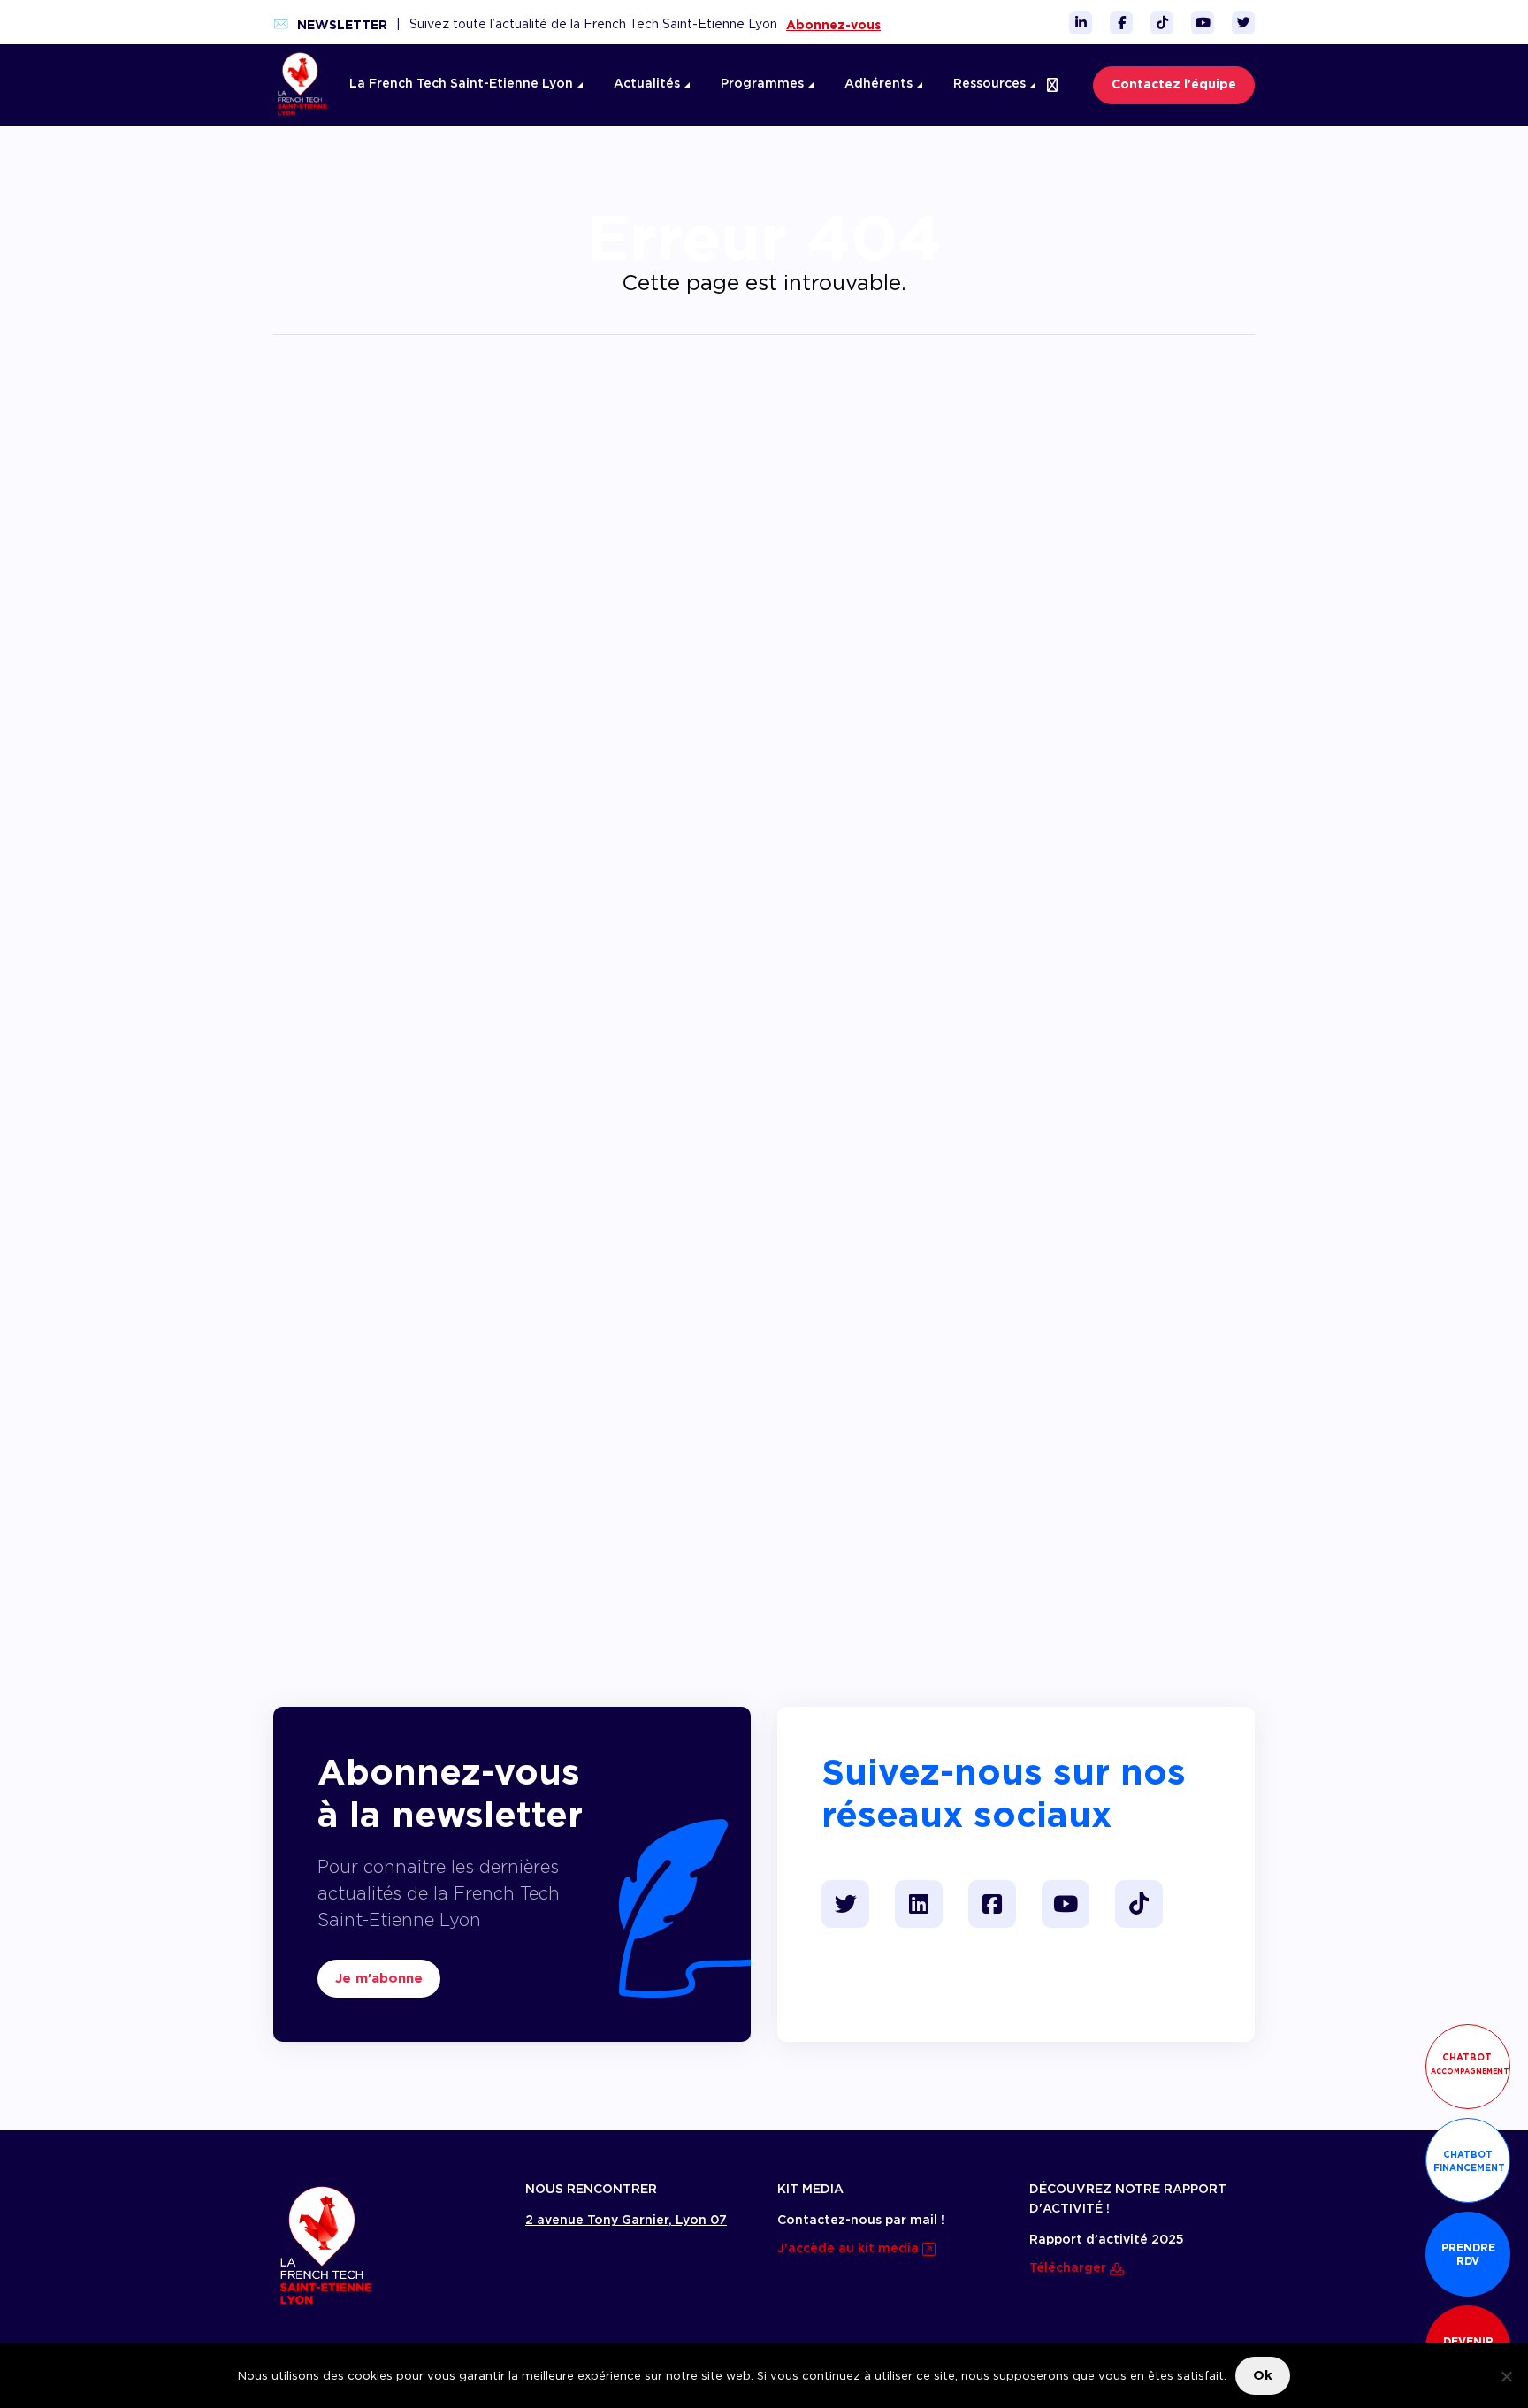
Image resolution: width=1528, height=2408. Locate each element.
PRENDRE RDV (1468, 2254)
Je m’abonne (379, 1978)
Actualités (649, 84)
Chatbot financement (1469, 2161)
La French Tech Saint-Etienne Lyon (463, 84)
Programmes (764, 84)
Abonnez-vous (833, 25)
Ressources (991, 84)
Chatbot (1470, 2064)
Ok (1263, 2375)
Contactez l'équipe (1174, 85)
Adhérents (880, 84)
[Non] (1506, 2376)
